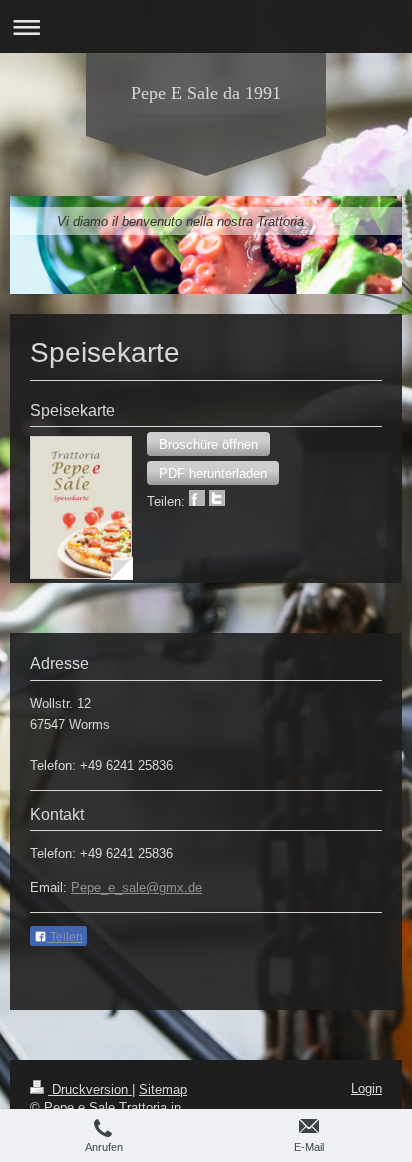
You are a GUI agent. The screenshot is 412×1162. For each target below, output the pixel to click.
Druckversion (90, 1089)
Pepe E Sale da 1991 (206, 93)
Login (366, 1088)
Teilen (65, 937)
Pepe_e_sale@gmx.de (136, 887)
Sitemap (163, 1089)
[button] (208, 444)
